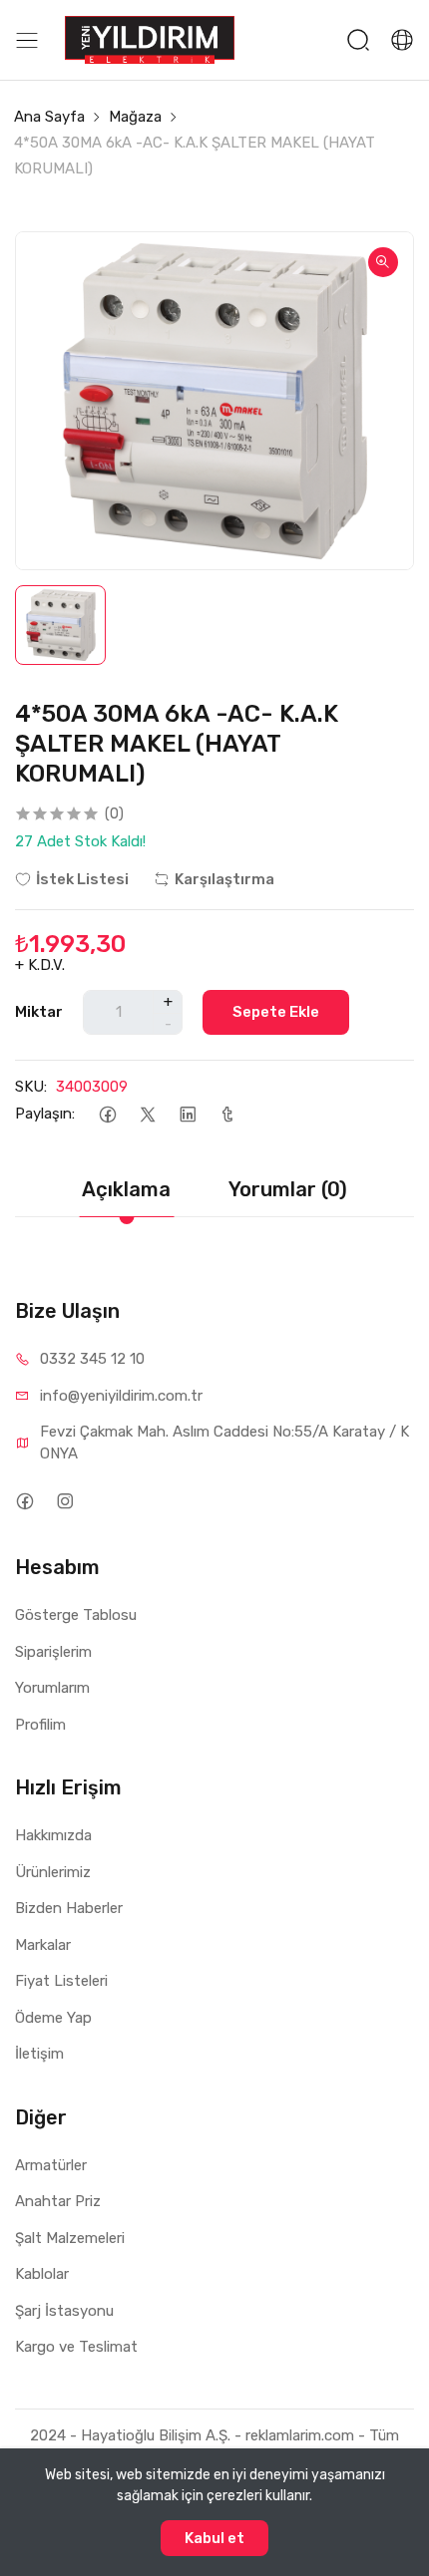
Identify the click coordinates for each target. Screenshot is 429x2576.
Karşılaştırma (224, 879)
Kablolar (42, 2274)
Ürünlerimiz (53, 1872)
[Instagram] (64, 1501)
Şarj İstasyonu (64, 2311)
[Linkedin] (187, 1114)
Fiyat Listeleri (61, 1981)
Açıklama (126, 1189)
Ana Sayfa (49, 117)
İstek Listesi (82, 879)
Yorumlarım (52, 1688)
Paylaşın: (45, 1114)
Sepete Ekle (276, 1012)
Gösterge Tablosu (76, 1615)
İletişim (39, 2054)
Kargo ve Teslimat (76, 2347)
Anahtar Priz (58, 2201)
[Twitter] (147, 1114)
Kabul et (214, 2538)
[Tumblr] (227, 1114)
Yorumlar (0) (288, 1189)
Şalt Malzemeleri (70, 2238)
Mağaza (135, 117)
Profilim (40, 1725)
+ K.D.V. (40, 965)
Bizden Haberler (69, 1908)
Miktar (39, 1012)
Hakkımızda (53, 1835)
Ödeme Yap (53, 2018)
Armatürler (51, 2165)
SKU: (31, 1087)
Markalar (43, 1945)
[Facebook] (107, 1114)
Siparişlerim (53, 1652)
